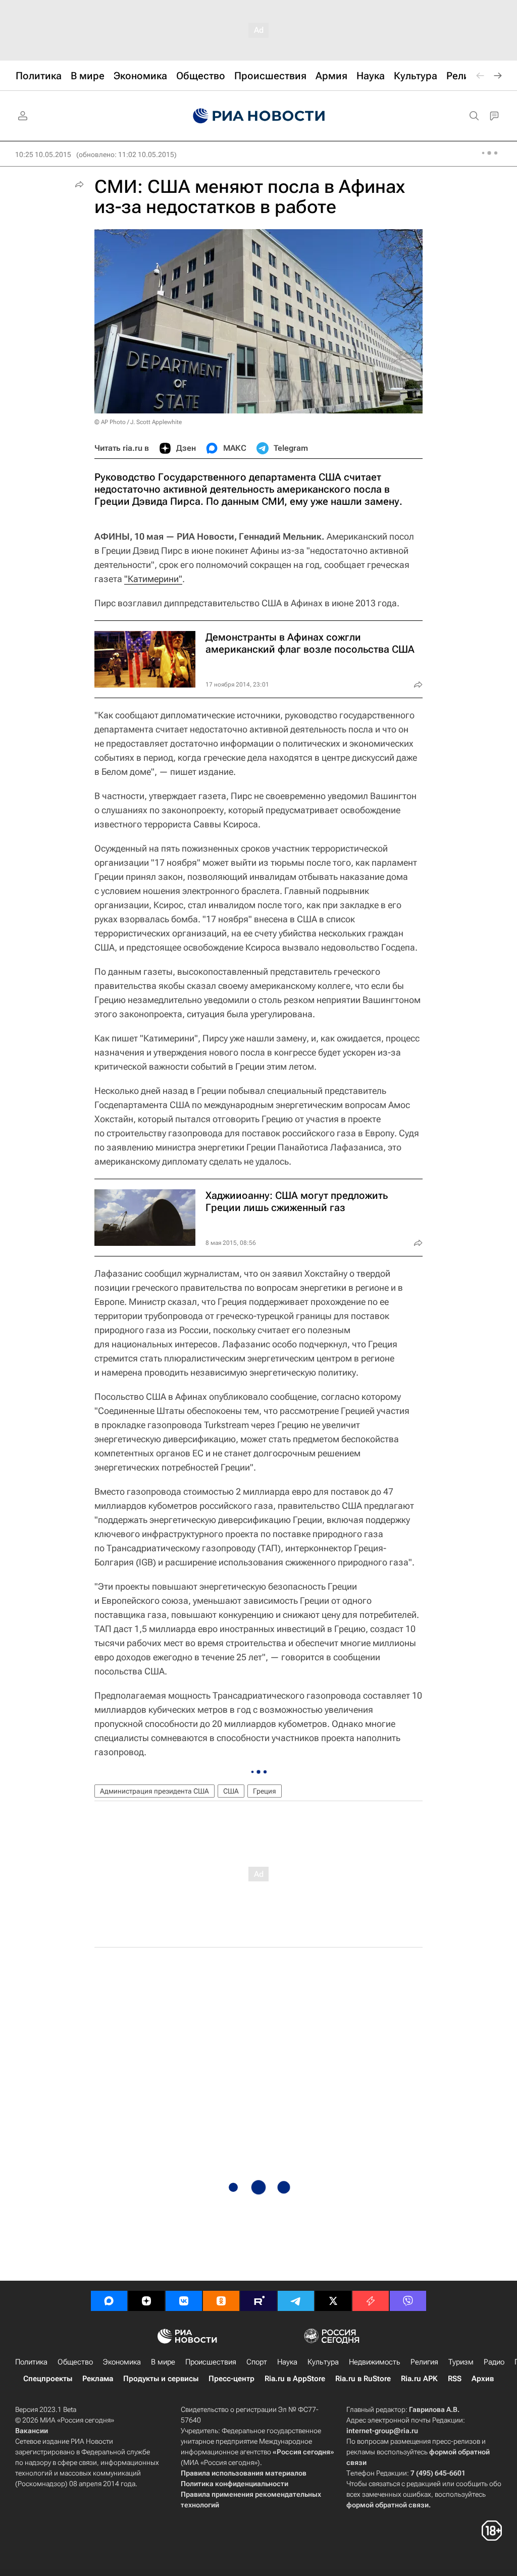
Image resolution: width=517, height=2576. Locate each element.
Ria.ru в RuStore (363, 2379)
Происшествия (211, 2362)
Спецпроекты (48, 2379)
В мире (163, 2362)
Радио (494, 2362)
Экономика (122, 2362)
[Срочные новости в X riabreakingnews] (371, 2301)
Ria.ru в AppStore (295, 2379)
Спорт (257, 2362)
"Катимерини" (153, 579)
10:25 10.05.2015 (43, 154)
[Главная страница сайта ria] (259, 116)
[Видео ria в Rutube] (258, 2301)
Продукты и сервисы (161, 2379)
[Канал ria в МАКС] (109, 2301)
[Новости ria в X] (333, 2301)
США (231, 1791)
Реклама (98, 2379)
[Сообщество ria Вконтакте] (184, 2301)
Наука (287, 2362)
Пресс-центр (231, 2379)
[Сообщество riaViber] (408, 2301)
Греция (265, 1791)
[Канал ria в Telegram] (296, 2301)
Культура (323, 2362)
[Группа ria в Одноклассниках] (221, 2301)
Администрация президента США (154, 1791)
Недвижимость (375, 2362)
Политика (31, 2362)
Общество (75, 2362)
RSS (455, 2379)
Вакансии (32, 2431)
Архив (483, 2379)
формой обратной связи (387, 2505)
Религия (424, 2362)
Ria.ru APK (419, 2379)
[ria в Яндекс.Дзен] (146, 2301)
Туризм (461, 2362)
